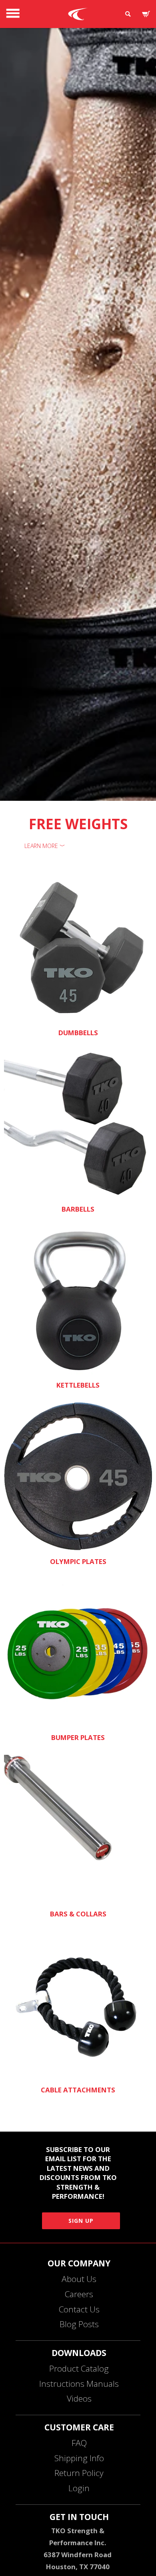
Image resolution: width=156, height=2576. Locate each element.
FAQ (79, 2443)
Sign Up (81, 2221)
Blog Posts (79, 2324)
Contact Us (79, 2309)
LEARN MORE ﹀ (45, 846)
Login (79, 2488)
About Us (79, 2279)
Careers (79, 2294)
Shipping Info (79, 2458)
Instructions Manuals (79, 2384)
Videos (79, 2398)
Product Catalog (79, 2368)
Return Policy (79, 2473)
